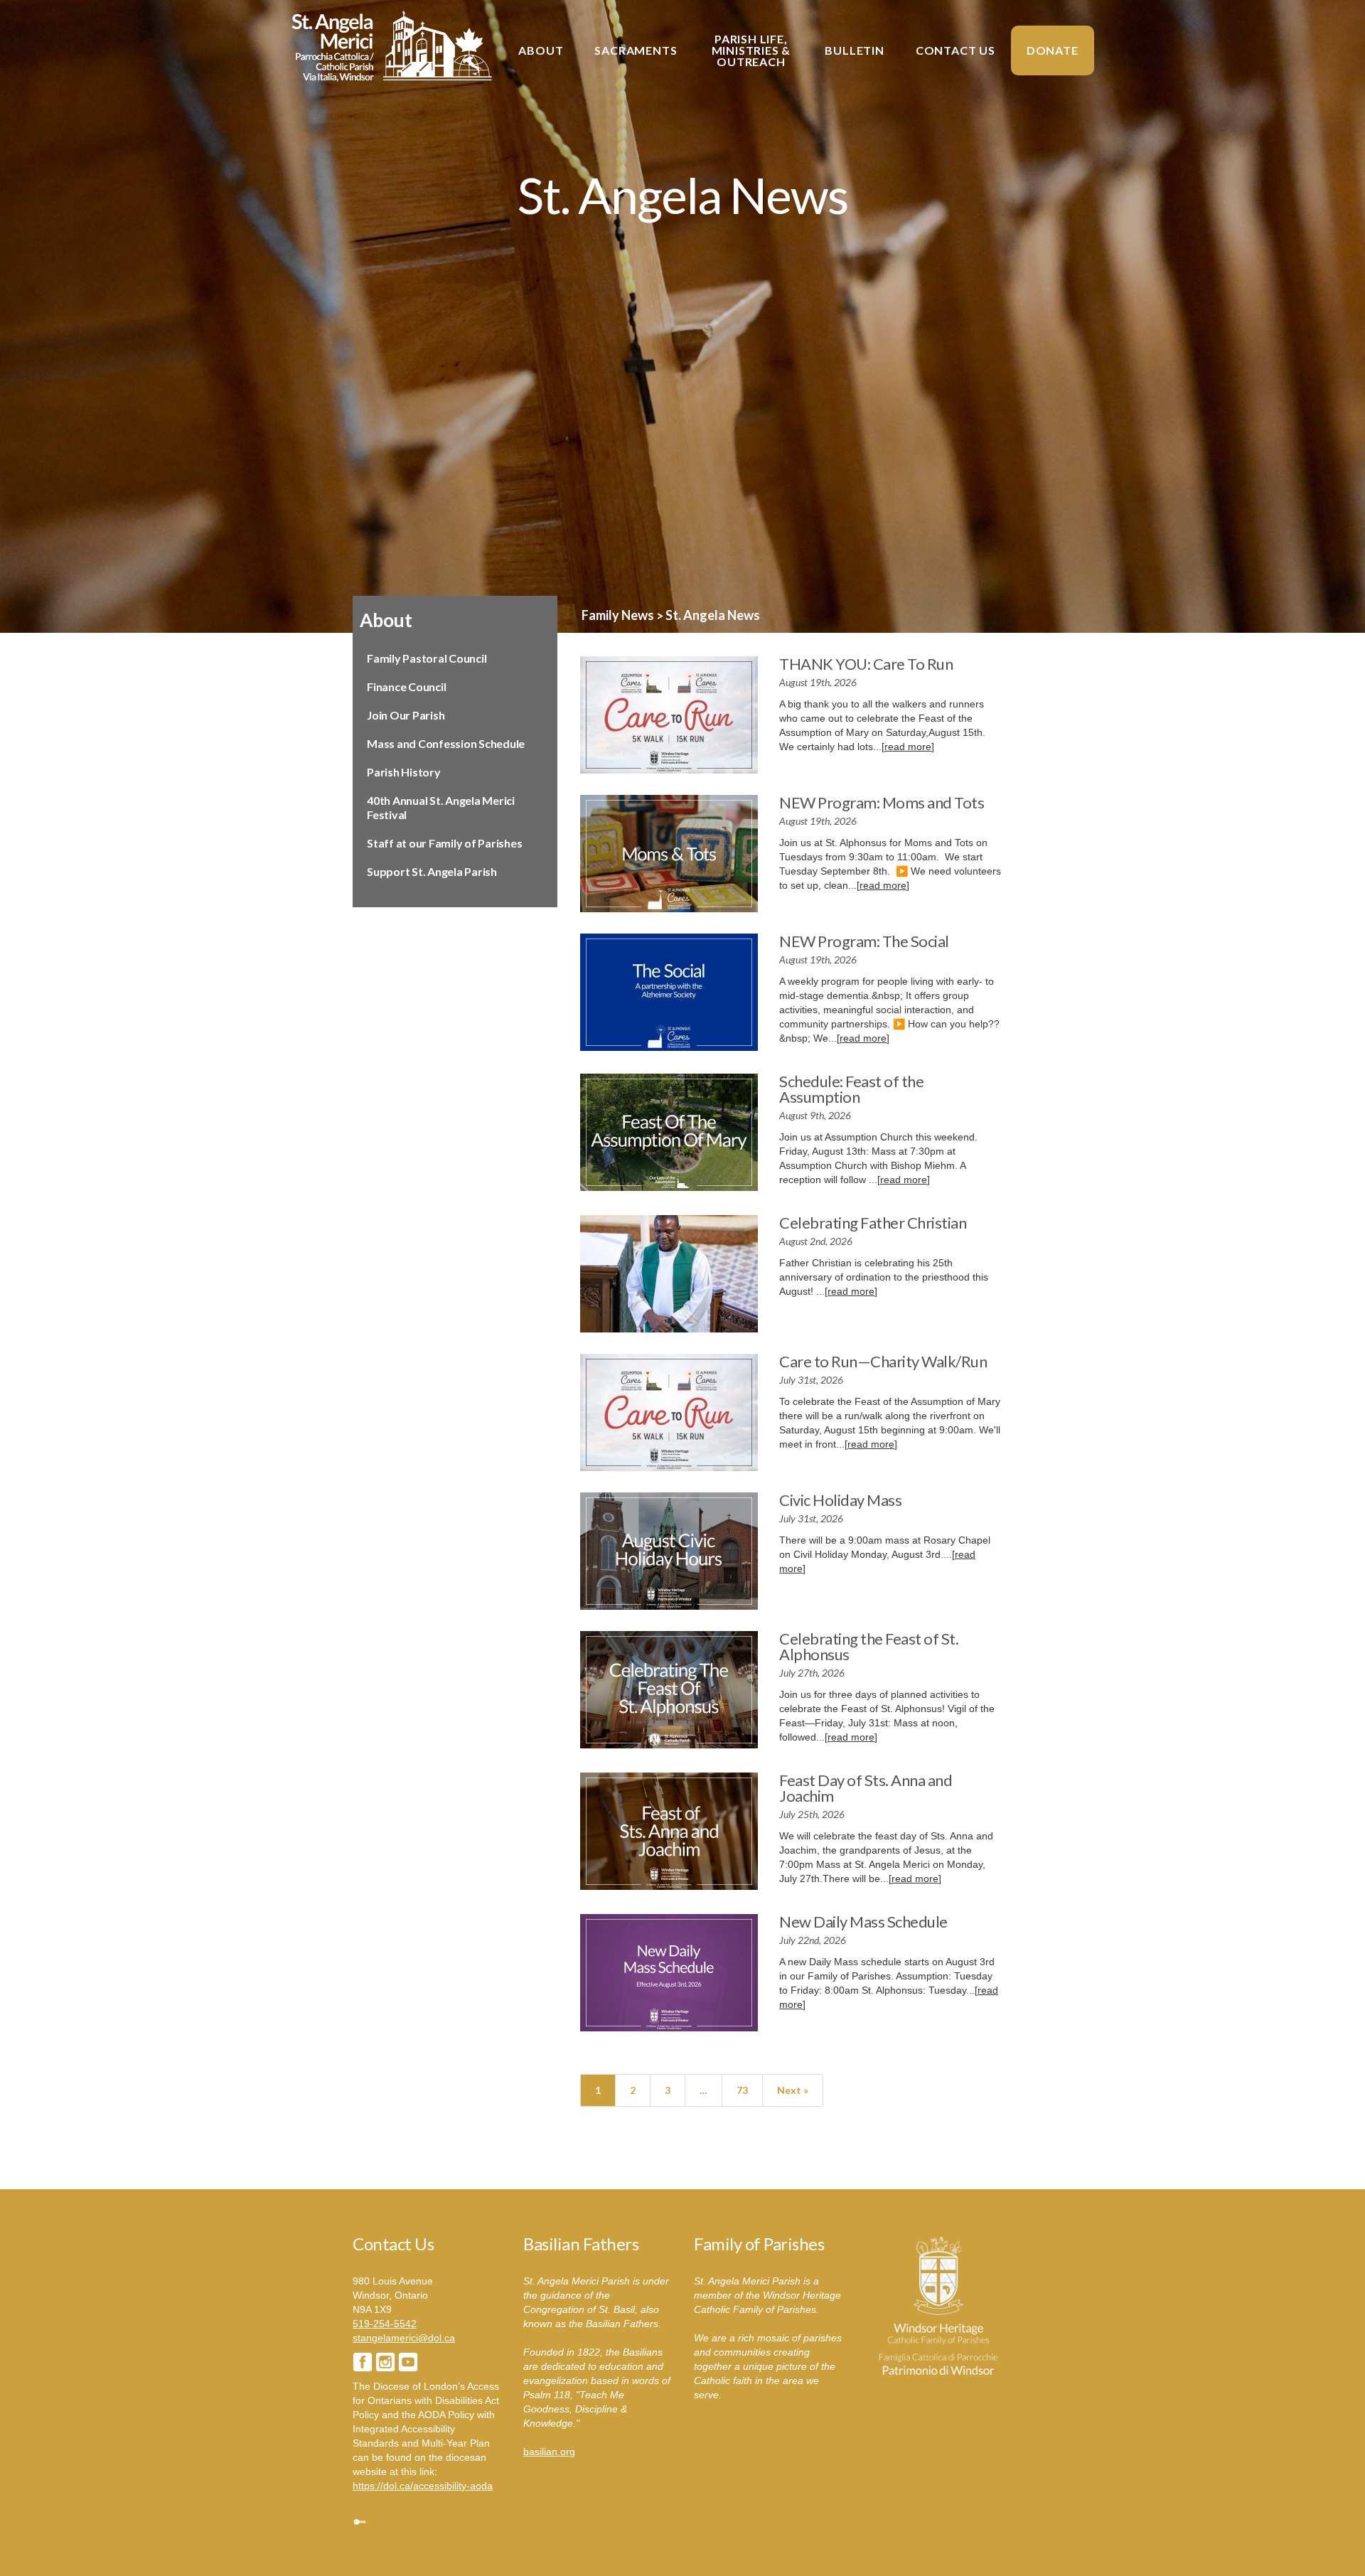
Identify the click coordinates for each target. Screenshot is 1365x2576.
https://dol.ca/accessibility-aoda (423, 2486)
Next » (793, 2090)
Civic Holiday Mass (840, 1500)
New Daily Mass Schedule (863, 1922)
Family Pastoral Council (427, 658)
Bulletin (854, 50)
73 (742, 2090)
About (541, 50)
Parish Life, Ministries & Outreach (751, 50)
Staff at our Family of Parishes (444, 843)
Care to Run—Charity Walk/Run (883, 1361)
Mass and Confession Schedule (446, 743)
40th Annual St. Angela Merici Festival (441, 807)
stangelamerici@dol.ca (404, 2338)
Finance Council (406, 686)
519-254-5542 (385, 2324)
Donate (1053, 50)
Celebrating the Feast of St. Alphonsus (869, 1646)
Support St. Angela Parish (432, 871)
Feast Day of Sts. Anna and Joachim (866, 1788)
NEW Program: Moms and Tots (882, 802)
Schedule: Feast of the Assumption (851, 1089)
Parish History (404, 772)
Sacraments (636, 50)
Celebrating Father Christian (873, 1223)
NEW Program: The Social (864, 941)
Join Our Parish (406, 715)
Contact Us (955, 50)
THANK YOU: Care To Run (866, 664)
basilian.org (549, 2452)
